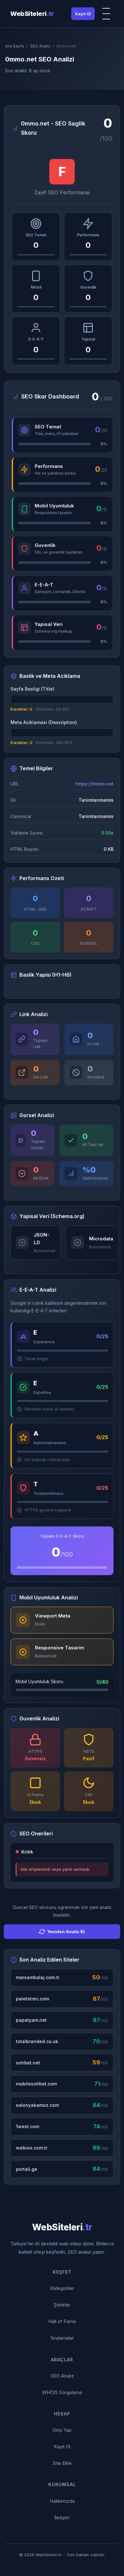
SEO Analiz (40, 46)
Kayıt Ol (83, 14)
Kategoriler (62, 2288)
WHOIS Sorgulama (62, 2392)
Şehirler (62, 2305)
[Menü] (107, 14)
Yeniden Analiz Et (66, 1932)
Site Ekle (62, 2463)
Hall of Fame (62, 2321)
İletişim (62, 2518)
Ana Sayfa (14, 46)
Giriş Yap (62, 2430)
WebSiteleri (32, 14)
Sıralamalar (62, 2338)
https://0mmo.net (95, 784)
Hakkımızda (62, 2501)
